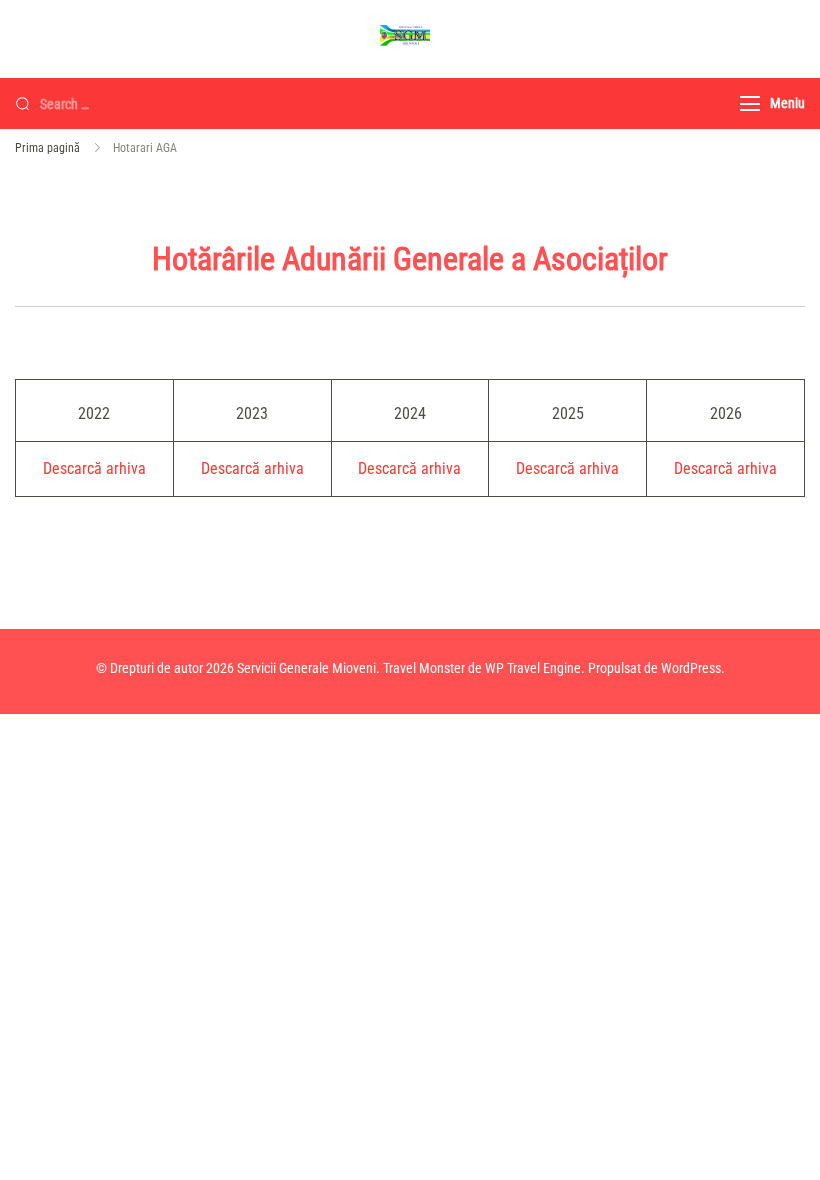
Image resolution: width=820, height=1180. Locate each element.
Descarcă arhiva (94, 468)
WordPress (691, 668)
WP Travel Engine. (535, 668)
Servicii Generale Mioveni (306, 668)
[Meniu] (750, 103)
